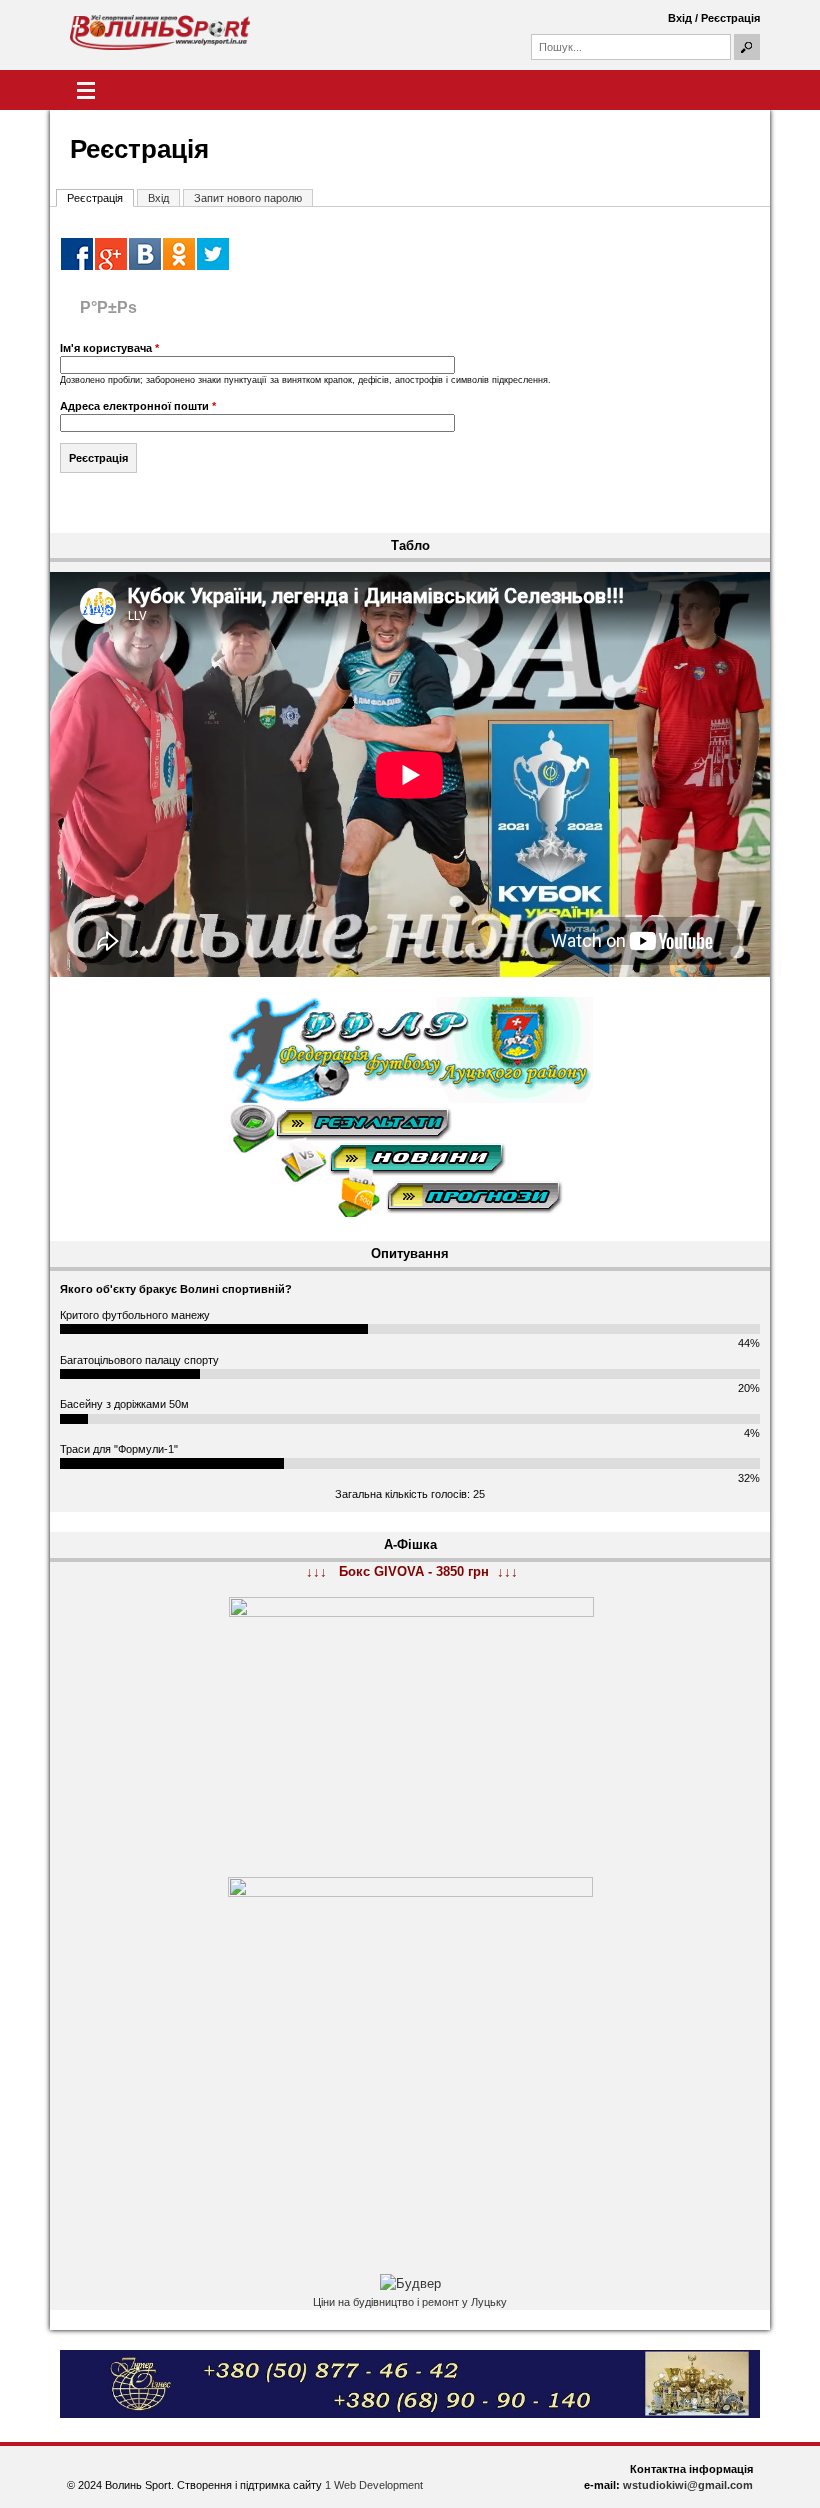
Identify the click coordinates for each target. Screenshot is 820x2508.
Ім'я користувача (109, 348)
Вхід (680, 18)
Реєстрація (730, 18)
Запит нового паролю (248, 198)
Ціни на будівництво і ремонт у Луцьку (410, 2302)
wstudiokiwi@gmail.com (688, 2485)
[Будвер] (410, 2284)
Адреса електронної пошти (138, 406)
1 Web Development (374, 2485)
